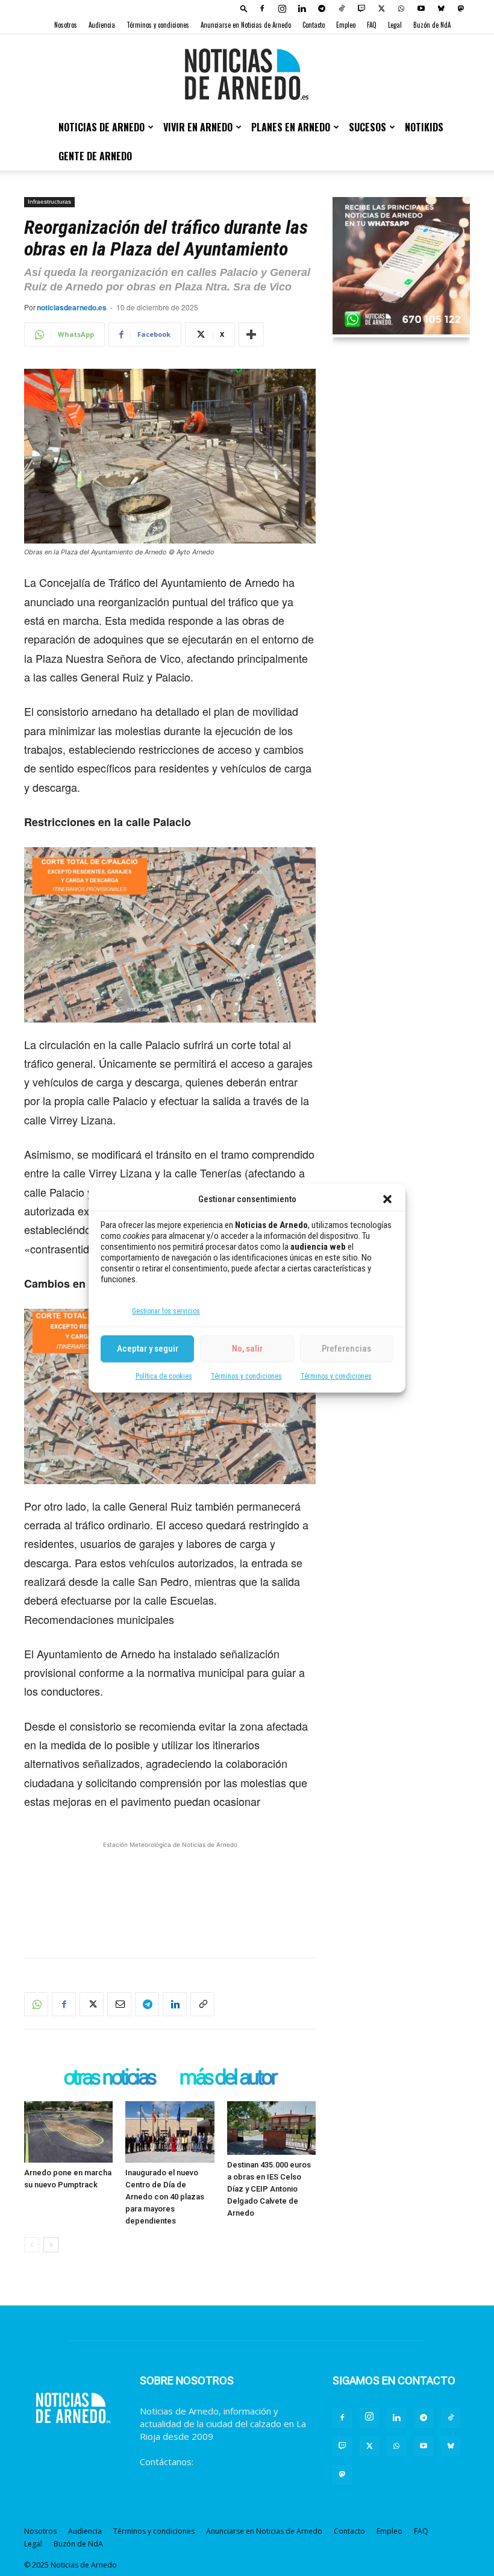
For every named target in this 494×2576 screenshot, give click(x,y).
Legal (395, 25)
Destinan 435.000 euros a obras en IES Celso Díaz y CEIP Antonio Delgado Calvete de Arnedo (269, 2189)
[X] (381, 8)
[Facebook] (262, 8)
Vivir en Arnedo (198, 127)
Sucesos (367, 127)
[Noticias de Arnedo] (247, 74)
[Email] (119, 2004)
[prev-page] (32, 2245)
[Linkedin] (302, 8)
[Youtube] (421, 8)
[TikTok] (342, 8)
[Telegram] (322, 8)
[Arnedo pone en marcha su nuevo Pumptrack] (68, 2132)
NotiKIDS (424, 127)
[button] (387, 1199)
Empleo (346, 25)
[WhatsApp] (401, 8)
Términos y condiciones (246, 1376)
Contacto (314, 25)
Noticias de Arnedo (102, 127)
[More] (251, 334)
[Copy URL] (202, 2004)
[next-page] (51, 2245)
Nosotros (66, 25)
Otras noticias (109, 2078)
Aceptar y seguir (148, 1349)
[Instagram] (282, 8)
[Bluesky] (441, 8)
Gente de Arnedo (95, 156)
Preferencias (346, 1349)
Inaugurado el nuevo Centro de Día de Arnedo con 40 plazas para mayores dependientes (165, 2197)
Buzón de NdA (432, 25)
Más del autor (227, 2078)
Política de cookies (164, 1376)
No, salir (247, 1349)
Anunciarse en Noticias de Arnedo (246, 25)
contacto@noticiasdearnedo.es (204, 2474)
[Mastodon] (461, 8)
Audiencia (102, 25)
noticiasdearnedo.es (72, 307)
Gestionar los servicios (166, 1311)
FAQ (372, 25)
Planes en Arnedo (291, 127)
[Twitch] (361, 8)
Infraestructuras (49, 202)
